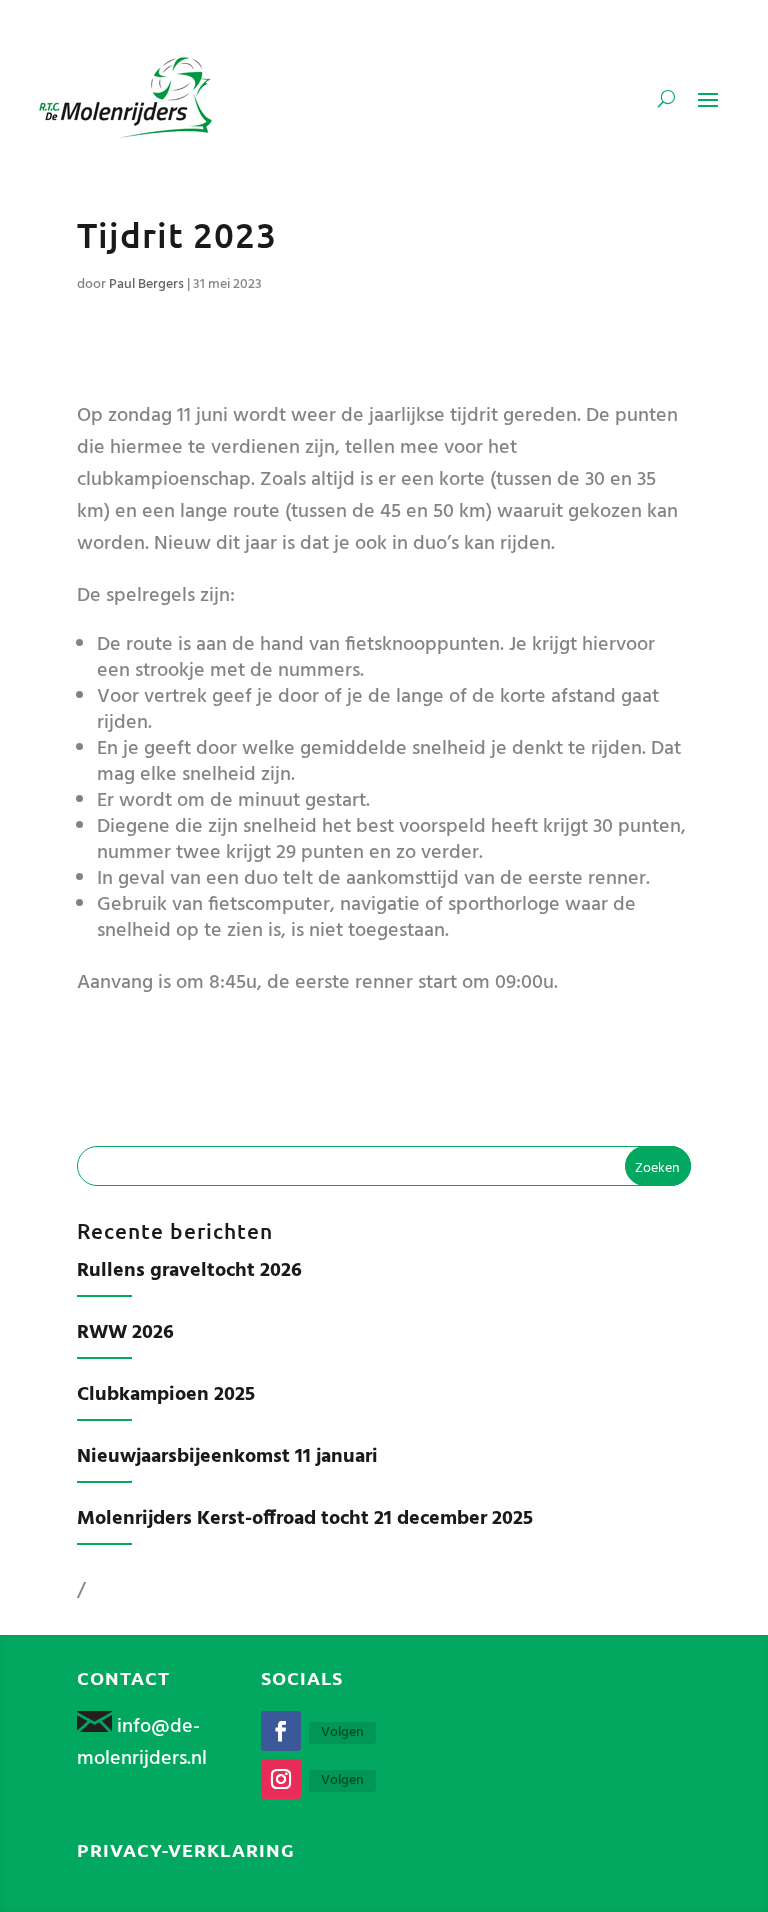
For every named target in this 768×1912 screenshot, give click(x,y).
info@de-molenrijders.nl (142, 1743)
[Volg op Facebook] (281, 1731)
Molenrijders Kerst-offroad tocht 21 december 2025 (305, 1519)
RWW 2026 (125, 1333)
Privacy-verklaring (186, 1849)
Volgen (342, 1733)
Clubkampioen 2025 (166, 1395)
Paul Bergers (146, 284)
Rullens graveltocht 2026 (189, 1271)
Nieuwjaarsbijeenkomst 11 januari (227, 1457)
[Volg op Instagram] (281, 1779)
